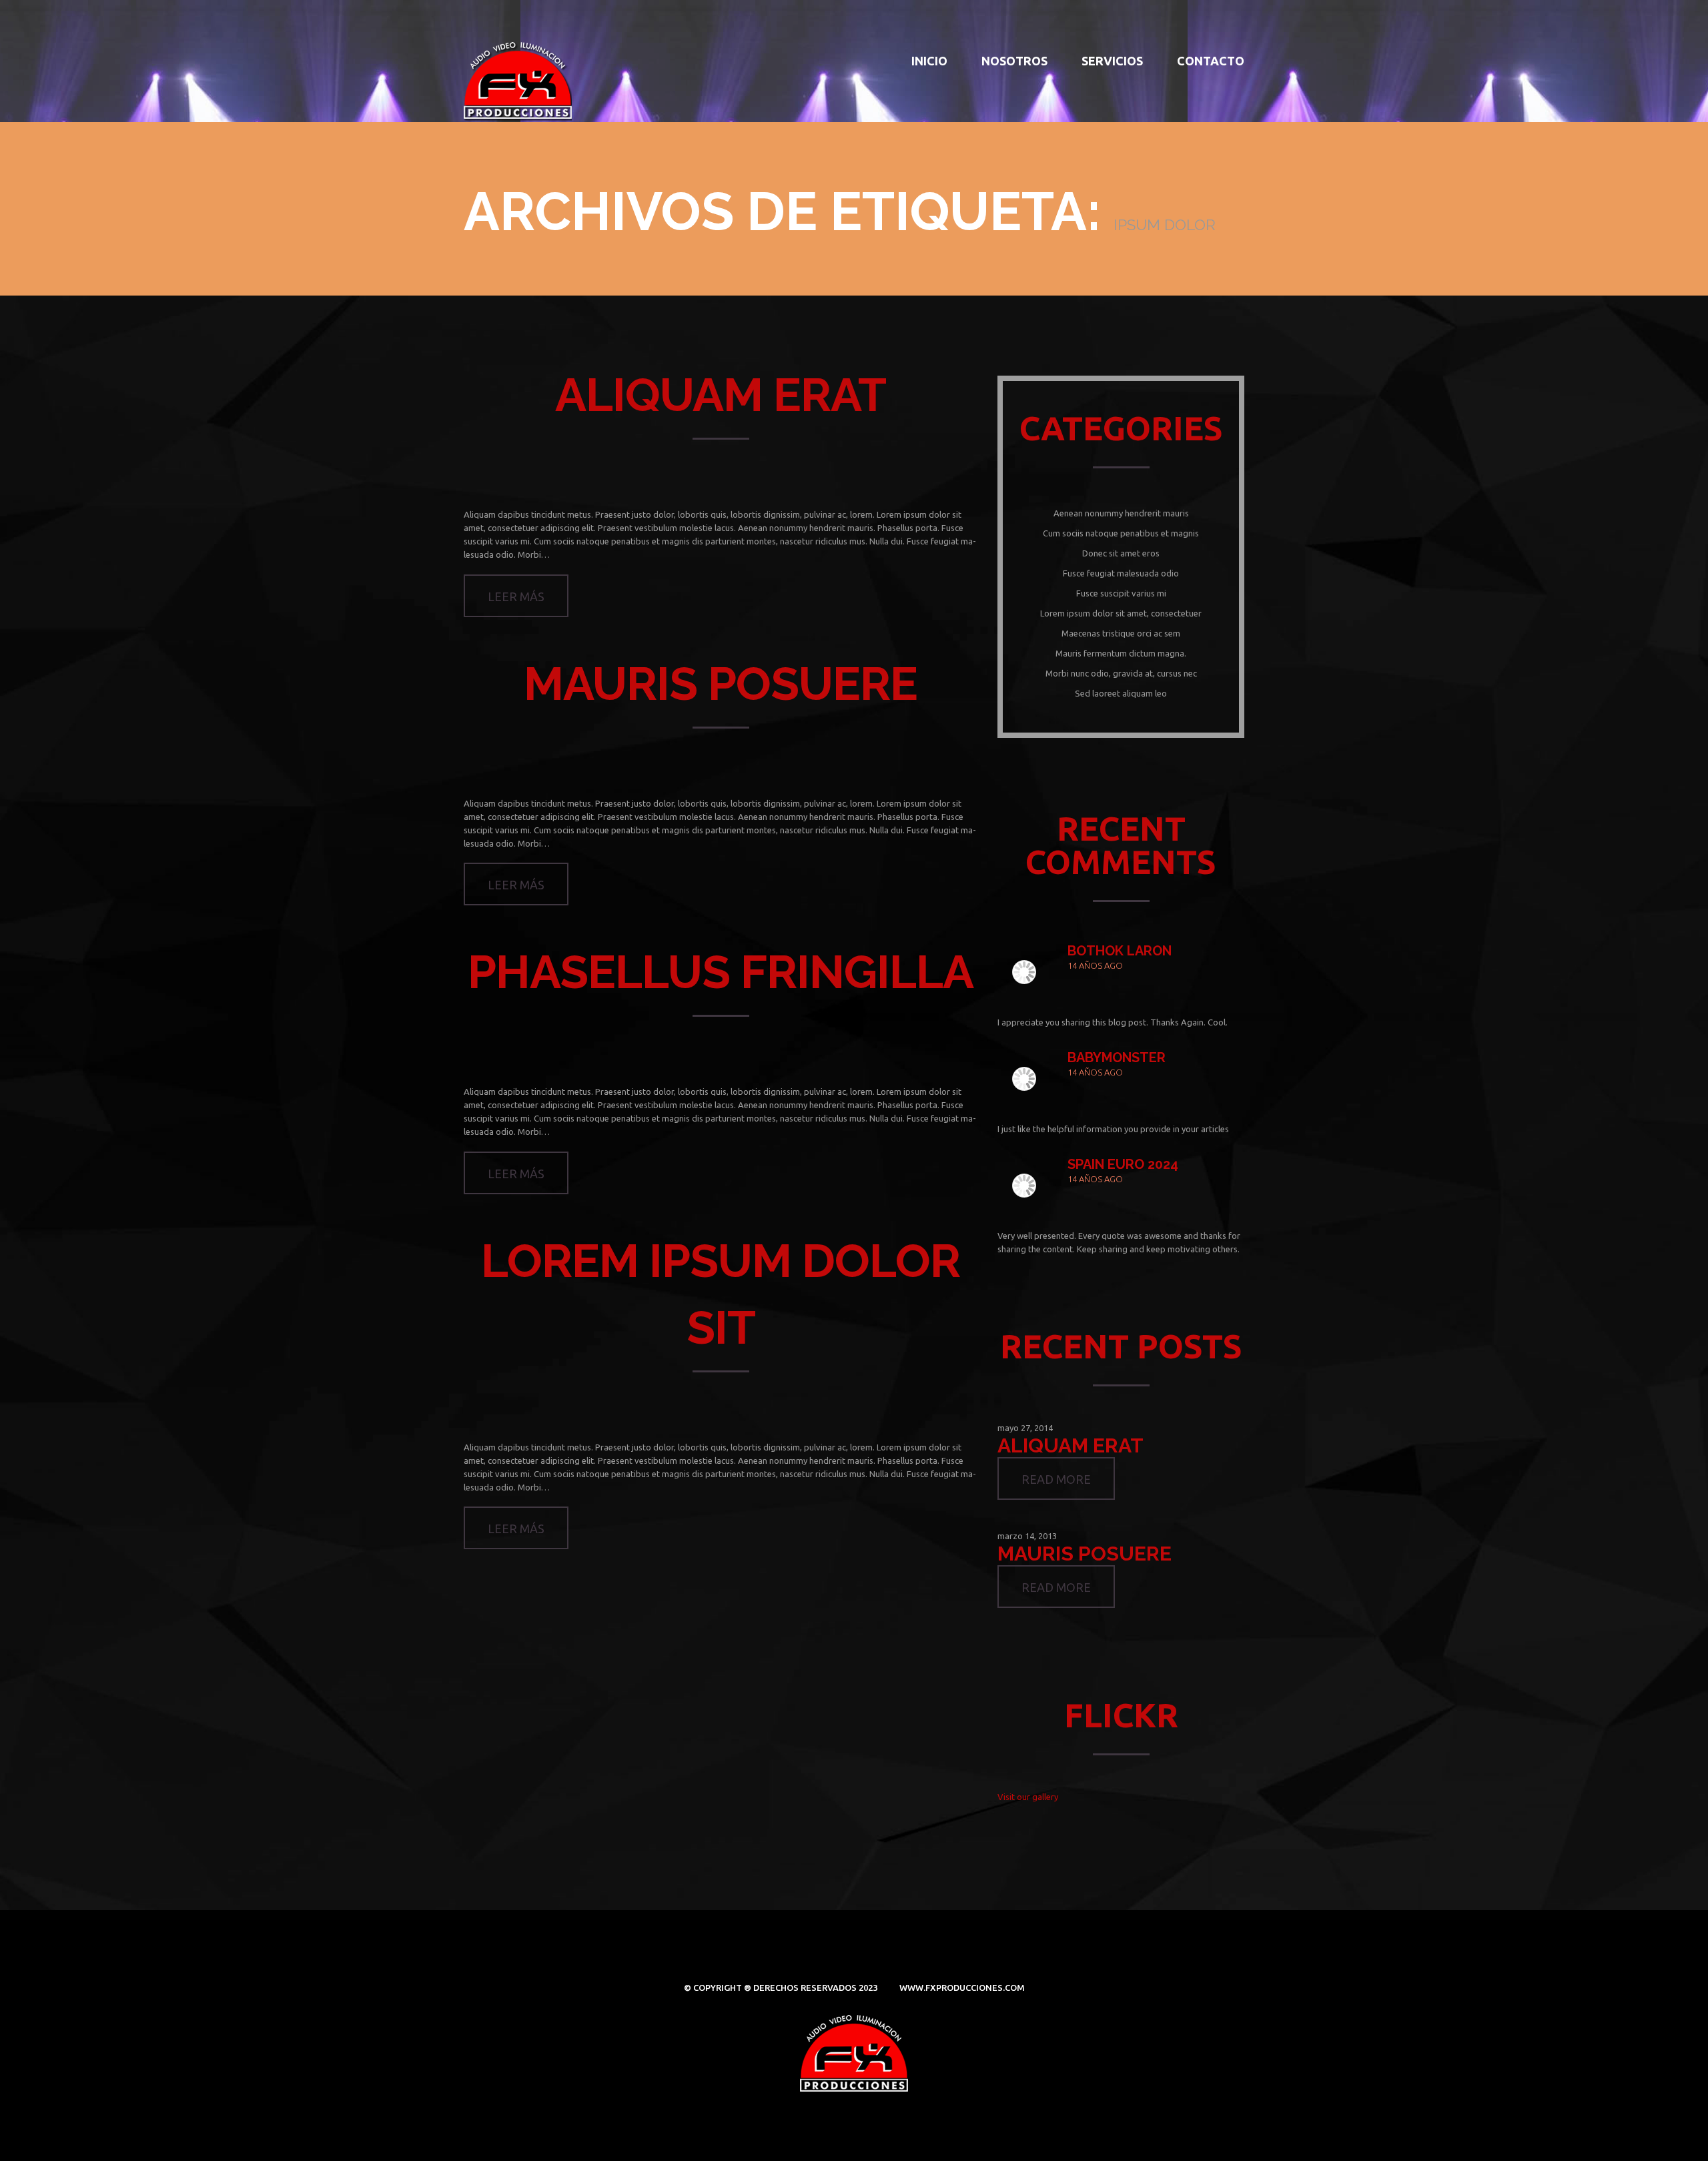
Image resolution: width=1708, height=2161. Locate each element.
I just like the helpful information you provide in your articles (1113, 1129)
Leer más (516, 596)
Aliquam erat (721, 394)
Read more (1056, 1479)
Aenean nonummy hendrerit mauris (1121, 513)
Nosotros (1014, 61)
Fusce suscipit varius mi (1121, 593)
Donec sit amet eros (1121, 553)
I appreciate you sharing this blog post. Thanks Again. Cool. (1113, 1022)
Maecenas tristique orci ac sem (1121, 633)
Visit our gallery (1028, 1797)
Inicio (929, 61)
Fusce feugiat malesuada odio (1121, 573)
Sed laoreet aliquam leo (1121, 693)
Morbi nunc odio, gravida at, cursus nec (1121, 673)
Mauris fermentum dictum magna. (1121, 653)
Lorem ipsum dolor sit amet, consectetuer (1121, 613)
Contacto (1211, 61)
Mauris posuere (721, 683)
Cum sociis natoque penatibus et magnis (1121, 533)
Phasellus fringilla (721, 971)
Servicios (1112, 61)
